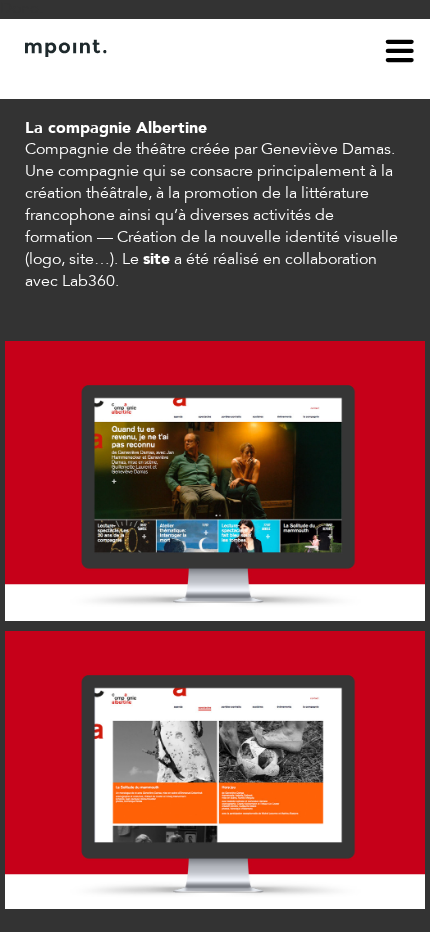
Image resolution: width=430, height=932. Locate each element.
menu (400, 54)
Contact (137, 78)
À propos (56, 78)
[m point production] (205, 48)
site (156, 260)
